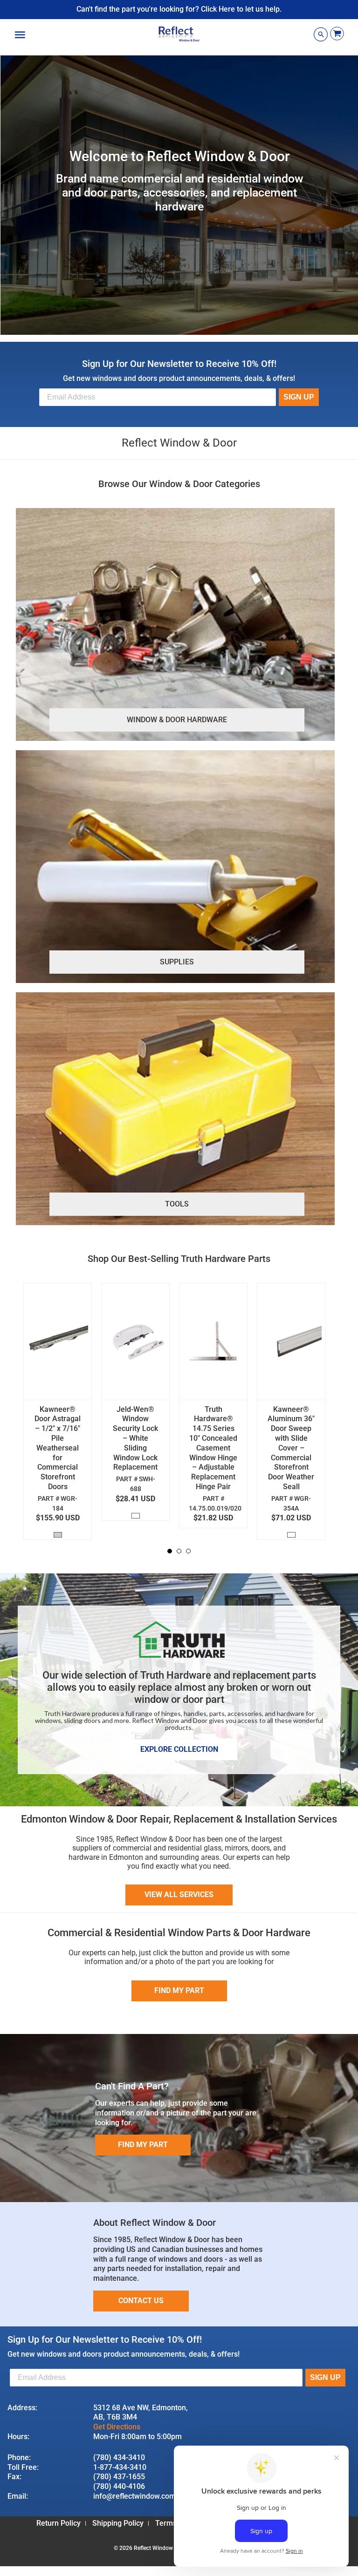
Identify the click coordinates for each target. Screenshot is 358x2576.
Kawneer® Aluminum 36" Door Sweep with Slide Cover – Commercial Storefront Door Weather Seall (291, 1448)
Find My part (179, 1990)
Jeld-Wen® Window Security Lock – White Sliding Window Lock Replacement (135, 1438)
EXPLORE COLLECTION (179, 1749)
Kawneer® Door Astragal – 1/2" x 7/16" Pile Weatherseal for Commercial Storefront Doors (58, 1448)
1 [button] (170, 1552)
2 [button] (179, 1552)
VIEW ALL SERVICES (179, 1895)
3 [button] (189, 1552)
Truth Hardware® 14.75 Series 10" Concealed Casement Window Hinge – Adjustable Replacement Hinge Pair (213, 1448)
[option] (62, 1414)
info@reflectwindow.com (134, 2496)
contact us (141, 2301)
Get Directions (117, 2427)
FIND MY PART (143, 2145)
